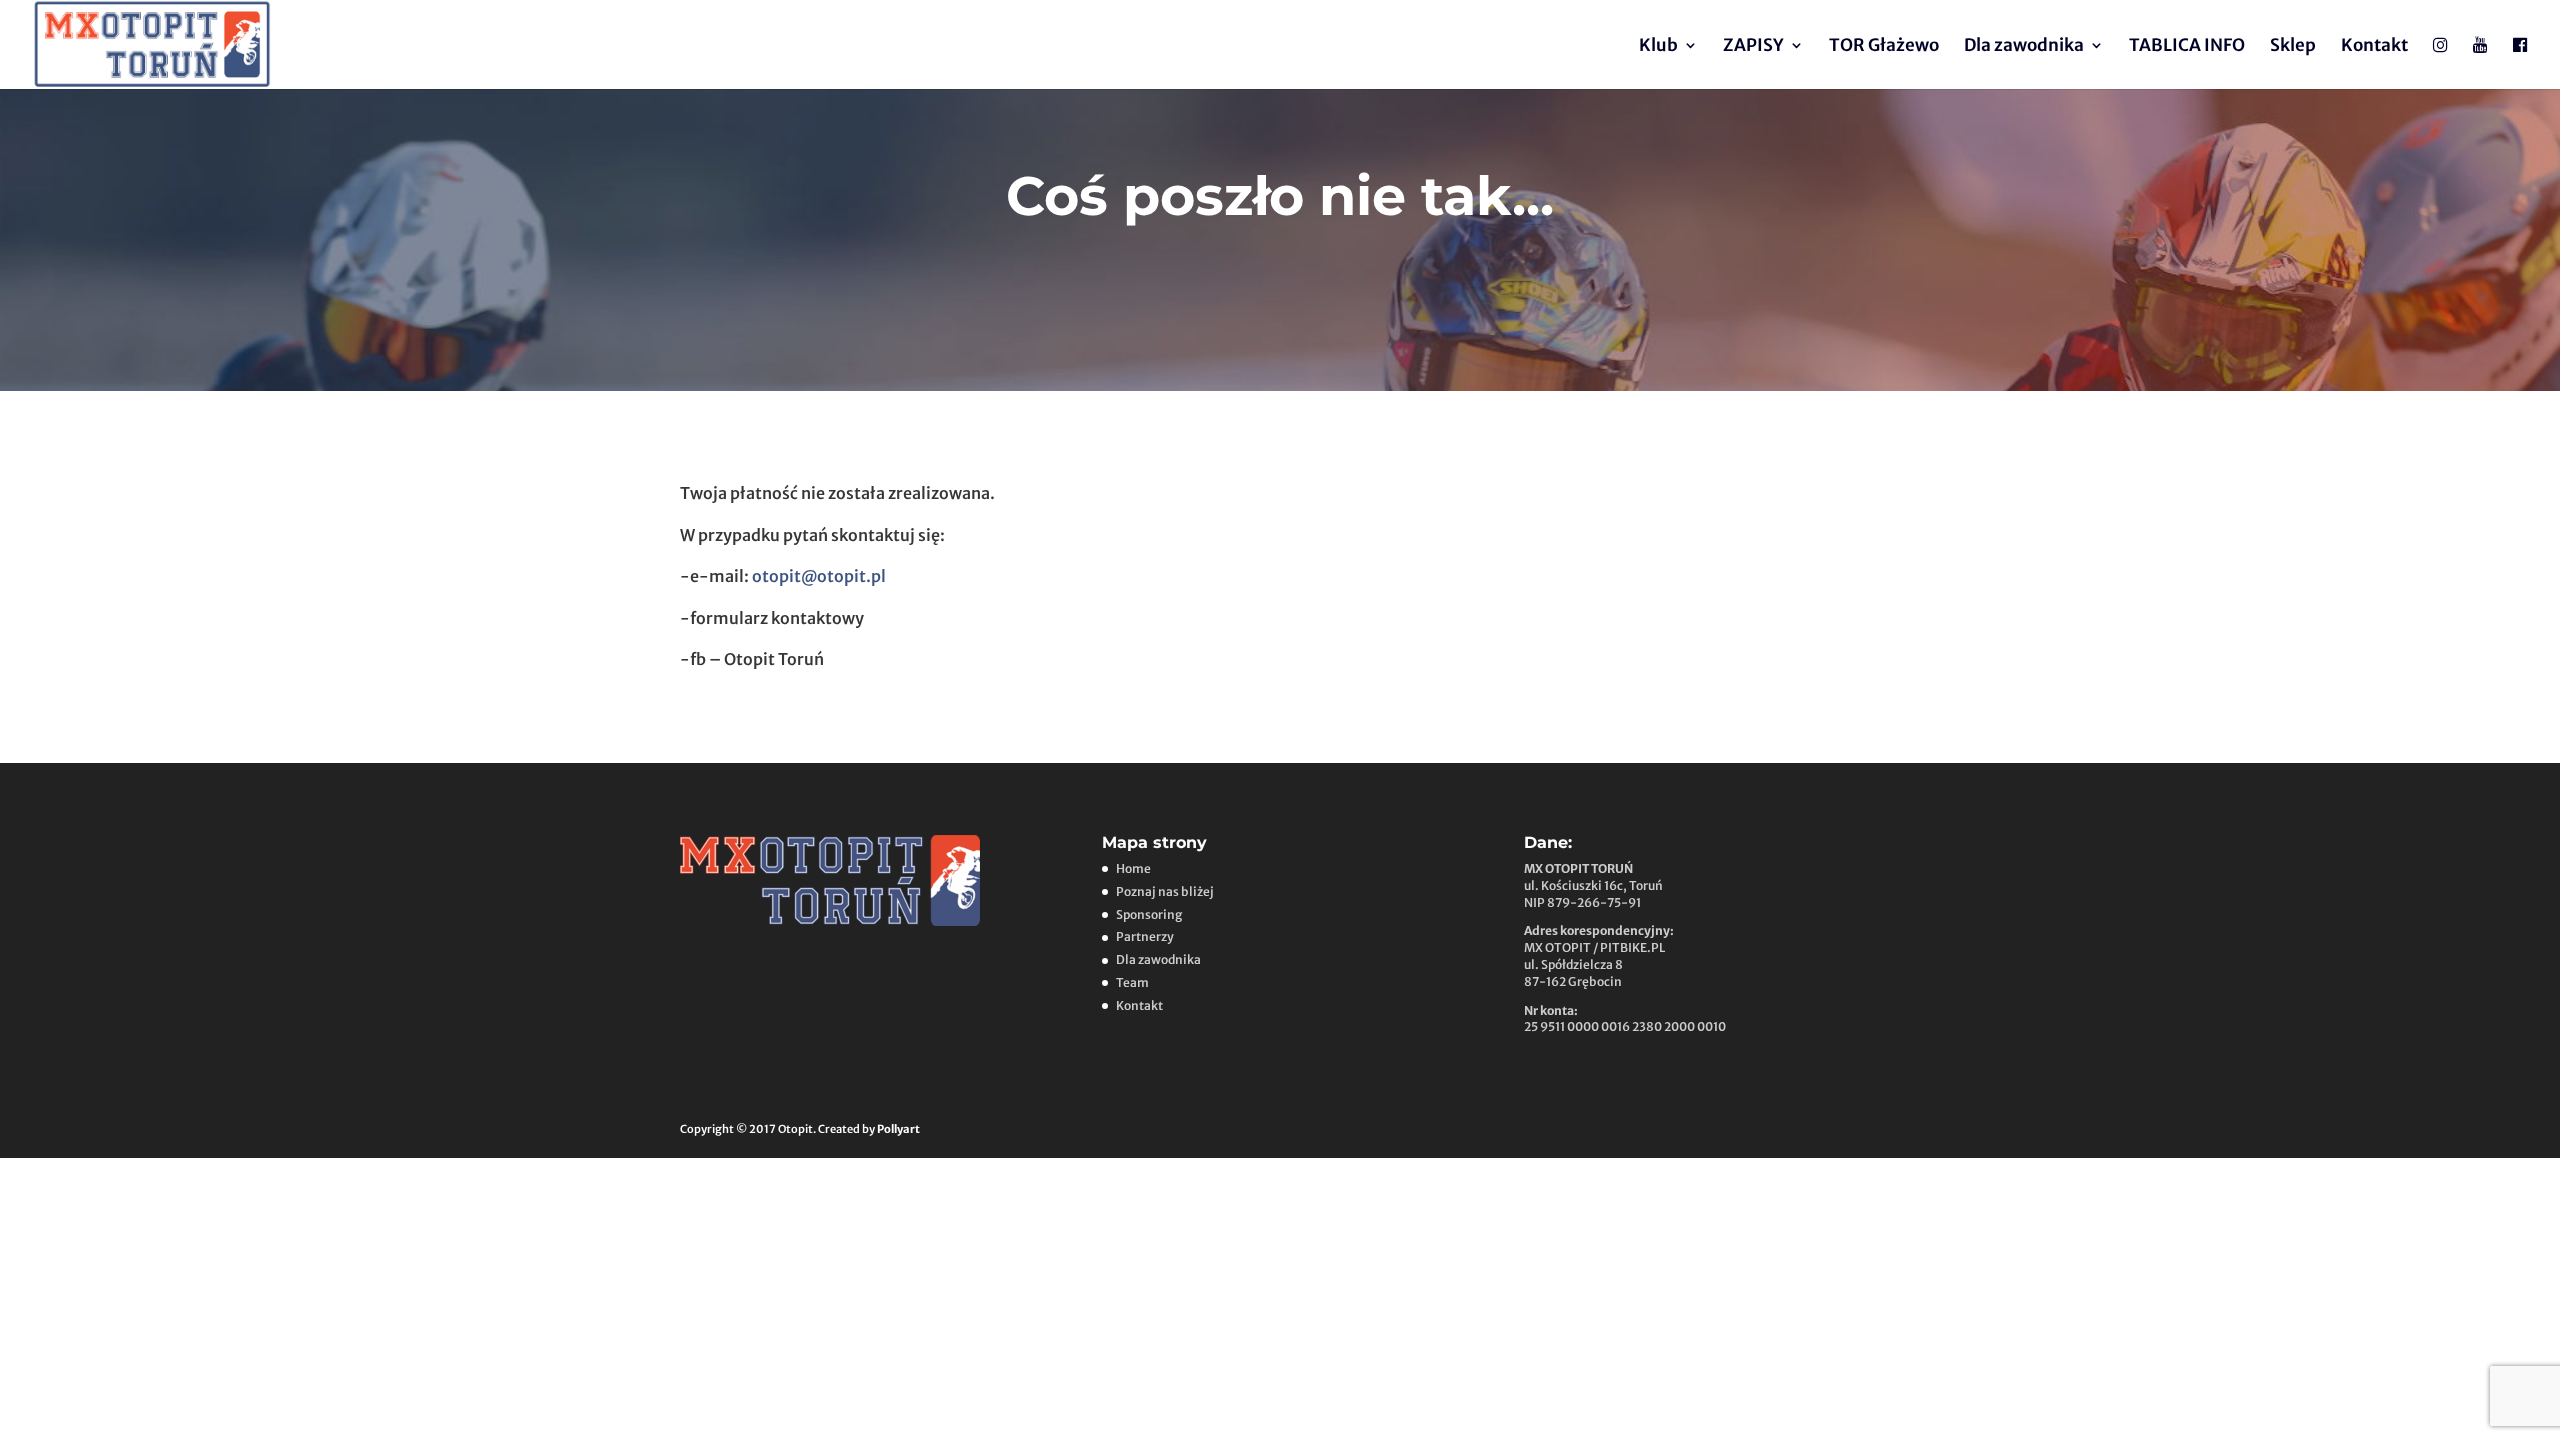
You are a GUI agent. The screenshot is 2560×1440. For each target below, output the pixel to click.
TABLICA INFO (2187, 47)
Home (1133, 868)
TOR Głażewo (1884, 47)
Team (1132, 982)
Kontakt (2374, 47)
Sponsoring (1149, 914)
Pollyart (898, 1129)
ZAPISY (1753, 47)
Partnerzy (1145, 936)
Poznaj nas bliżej (1165, 891)
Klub (1658, 47)
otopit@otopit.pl (819, 576)
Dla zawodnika (2024, 47)
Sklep (2293, 47)
